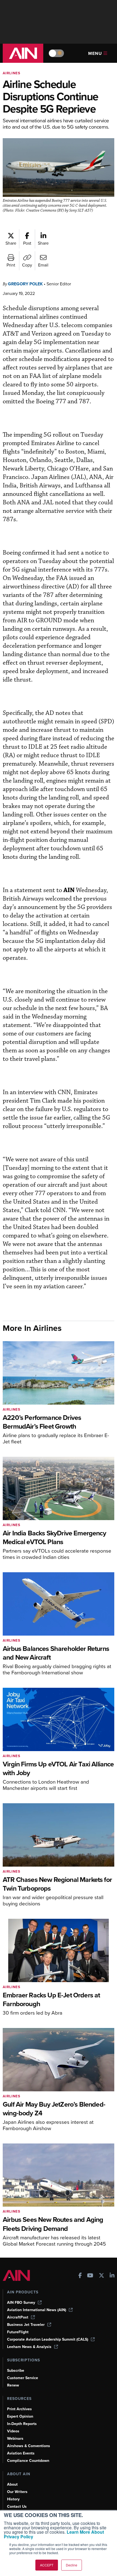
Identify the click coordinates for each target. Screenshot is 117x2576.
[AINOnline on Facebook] (80, 2276)
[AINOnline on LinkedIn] (112, 2276)
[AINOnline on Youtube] (90, 2276)
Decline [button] (72, 2565)
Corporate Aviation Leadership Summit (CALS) (48, 2339)
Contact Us (17, 2507)
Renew (13, 2385)
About (12, 2484)
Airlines (12, 73)
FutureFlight (18, 2332)
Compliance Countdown (28, 2461)
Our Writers (17, 2492)
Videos (13, 2431)
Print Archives (19, 2409)
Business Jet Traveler (26, 2325)
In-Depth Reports (22, 2424)
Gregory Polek (25, 284)
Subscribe (16, 2371)
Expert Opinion (20, 2416)
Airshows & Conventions (29, 2446)
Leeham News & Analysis (29, 2347)
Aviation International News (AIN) (37, 2310)
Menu (95, 53)
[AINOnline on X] (101, 2276)
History (13, 2499)
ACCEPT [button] (47, 2565)
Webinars (15, 2439)
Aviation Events (21, 2453)
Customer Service (23, 2378)
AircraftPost (18, 2317)
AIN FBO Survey (21, 2303)
